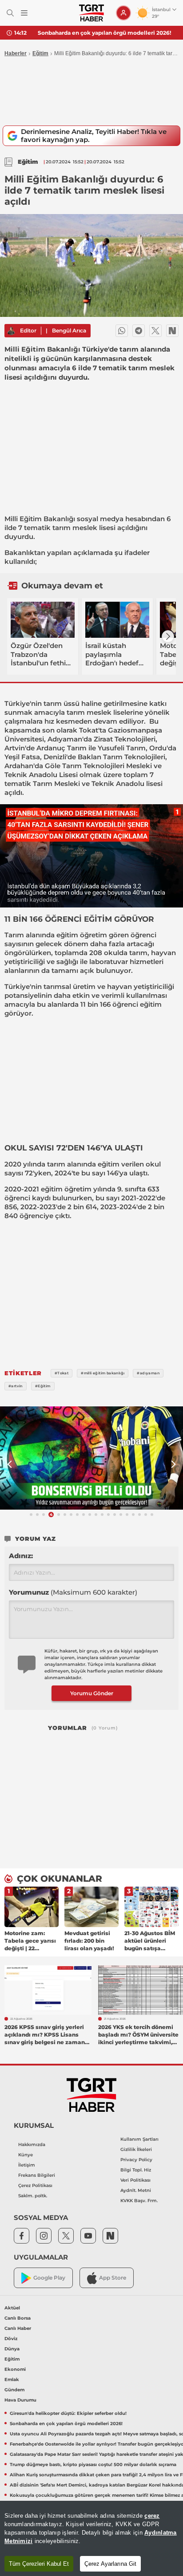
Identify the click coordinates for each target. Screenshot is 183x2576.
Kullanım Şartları (139, 2139)
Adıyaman (65, 739)
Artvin (15, 748)
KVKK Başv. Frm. (139, 2201)
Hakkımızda (32, 2145)
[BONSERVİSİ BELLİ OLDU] (91, 1458)
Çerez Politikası (35, 2185)
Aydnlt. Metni (136, 2190)
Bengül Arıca (69, 330)
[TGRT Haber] (91, 13)
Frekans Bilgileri (37, 2175)
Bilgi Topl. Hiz (136, 2170)
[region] (91, 2538)
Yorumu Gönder (92, 1693)
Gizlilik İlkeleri (136, 2149)
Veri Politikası (135, 2180)
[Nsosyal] (172, 331)
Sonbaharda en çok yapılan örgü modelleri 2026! (104, 33)
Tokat (89, 730)
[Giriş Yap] (123, 13)
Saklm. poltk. (33, 2196)
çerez (152, 2516)
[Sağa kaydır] (168, 636)
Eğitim (40, 53)
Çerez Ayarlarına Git (110, 2564)
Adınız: (21, 1556)
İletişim (27, 2165)
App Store (113, 2278)
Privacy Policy (136, 2160)
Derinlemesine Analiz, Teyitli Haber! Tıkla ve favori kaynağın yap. (94, 136)
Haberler (16, 53)
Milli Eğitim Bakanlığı (40, 519)
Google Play (49, 2278)
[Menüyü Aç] (24, 13)
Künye (26, 2155)
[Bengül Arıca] (11, 331)
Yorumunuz (73, 1592)
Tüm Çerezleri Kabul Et (39, 2564)
